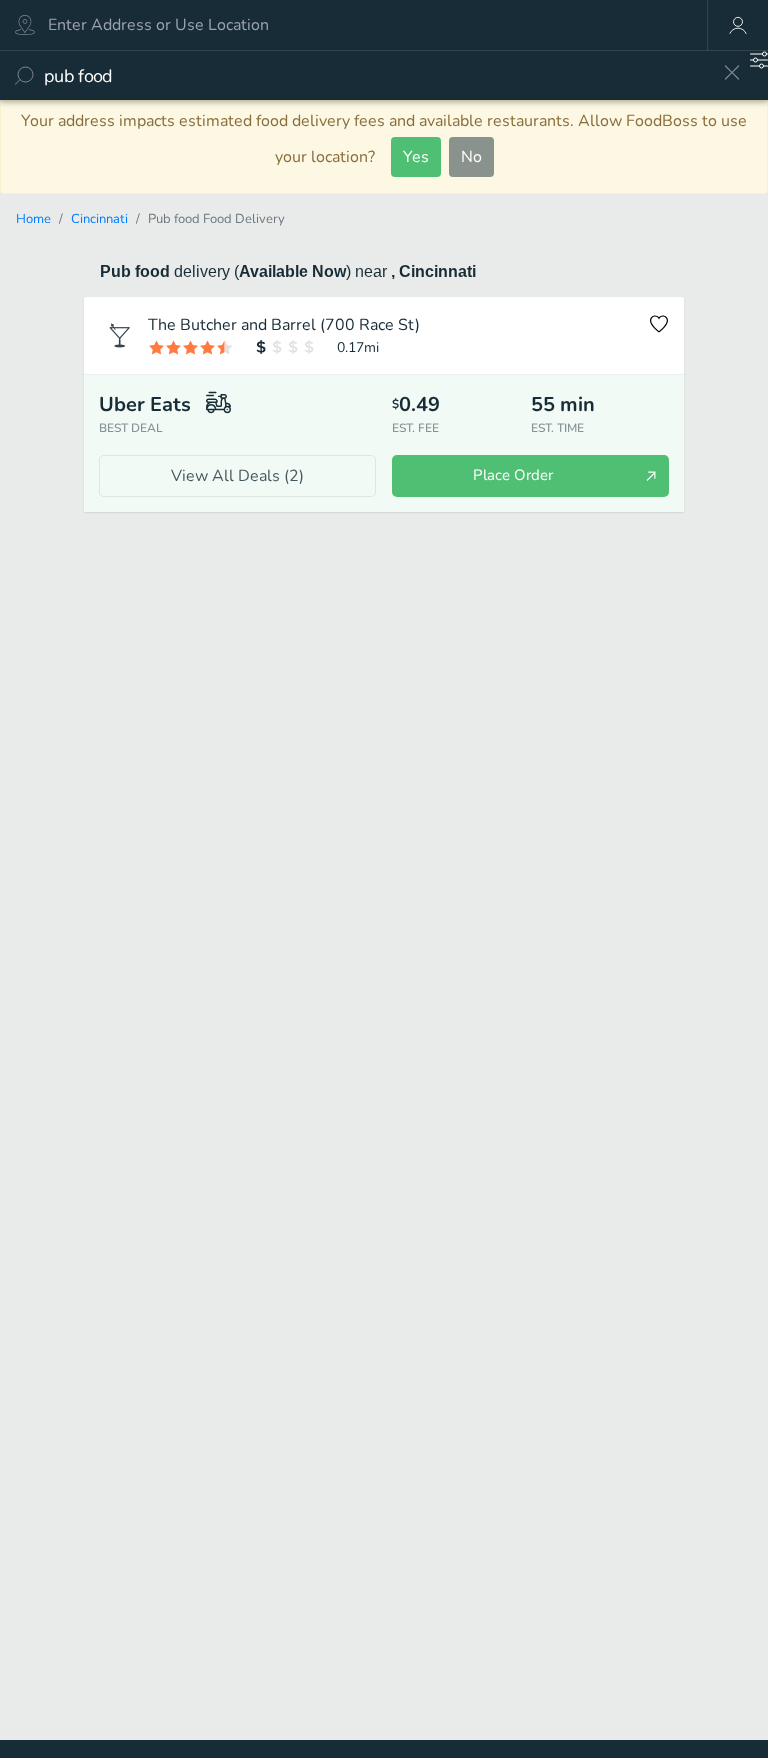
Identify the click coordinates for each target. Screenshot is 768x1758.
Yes (416, 157)
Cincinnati (99, 219)
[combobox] (376, 75)
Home (33, 219)
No (471, 157)
